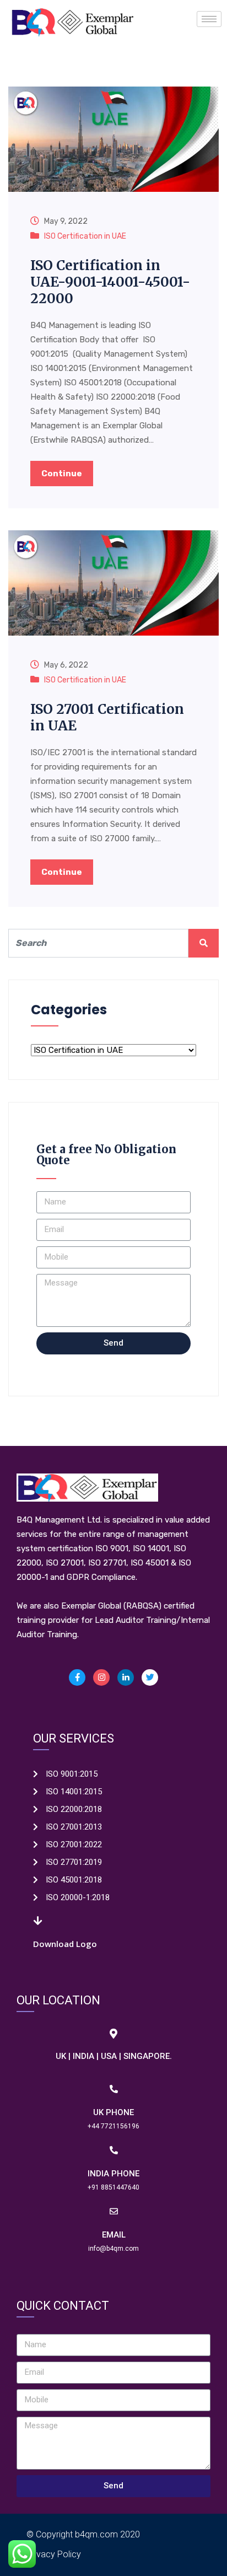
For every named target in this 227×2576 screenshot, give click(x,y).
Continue (62, 474)
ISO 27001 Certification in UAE (107, 717)
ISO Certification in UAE (85, 236)
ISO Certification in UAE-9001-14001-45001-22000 (110, 282)
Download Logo (65, 1944)
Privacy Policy (54, 2554)
